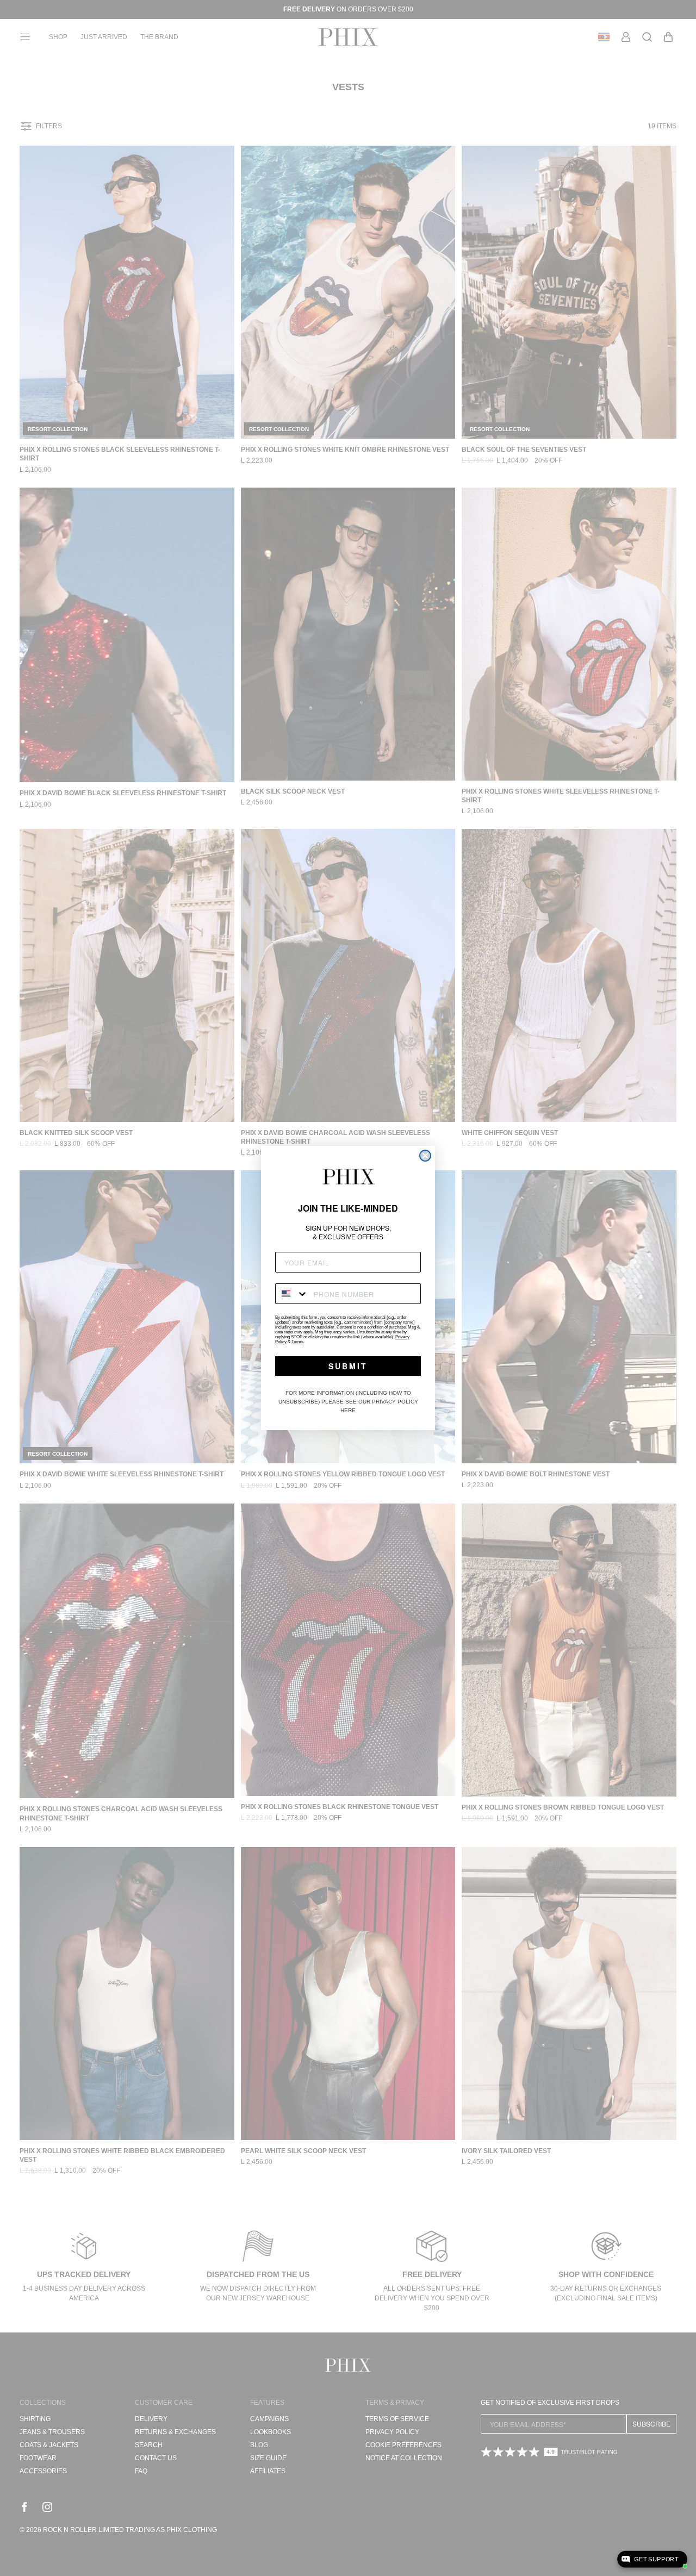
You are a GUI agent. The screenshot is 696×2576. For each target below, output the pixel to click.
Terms (297, 1342)
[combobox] (292, 1294)
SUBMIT (348, 1366)
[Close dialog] (425, 1156)
